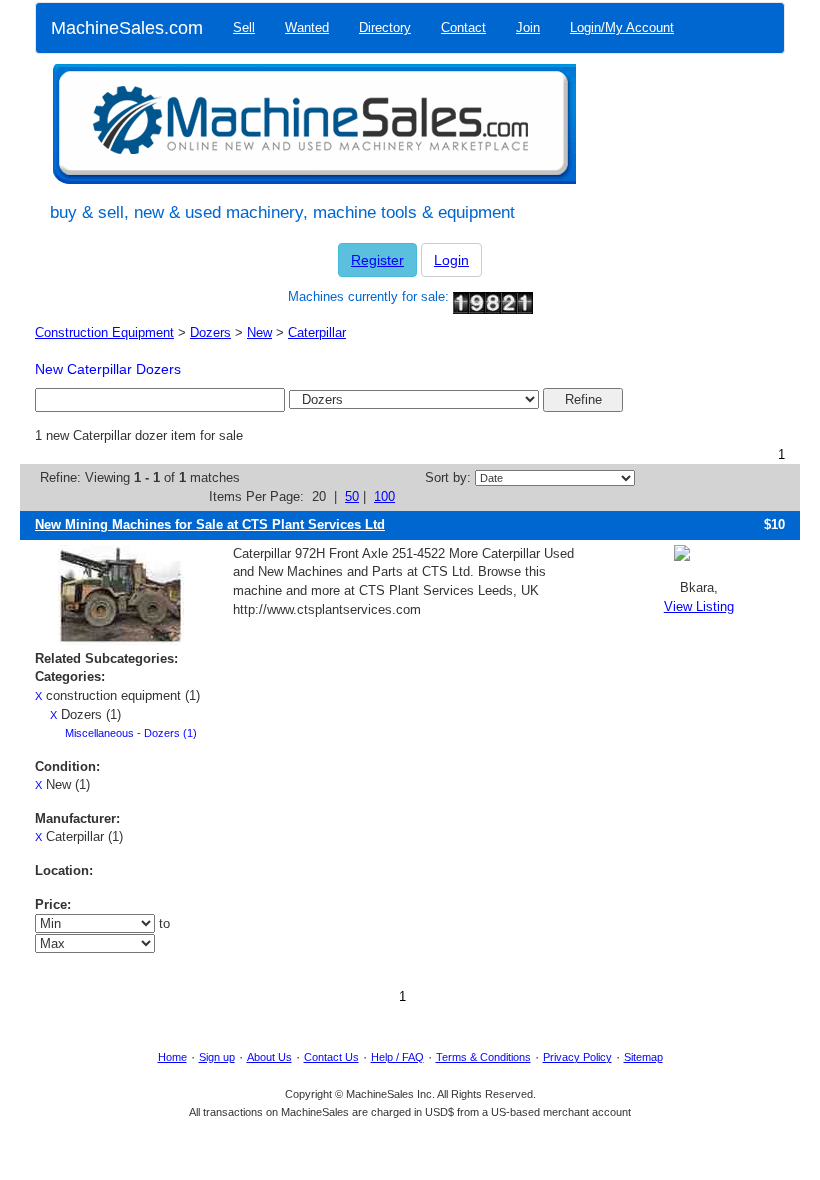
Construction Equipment (104, 332)
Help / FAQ (397, 1057)
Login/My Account (622, 27)
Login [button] (451, 260)
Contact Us (331, 1057)
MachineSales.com (127, 28)
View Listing (699, 606)
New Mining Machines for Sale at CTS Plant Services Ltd (210, 524)
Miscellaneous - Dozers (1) (131, 733)
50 (352, 496)
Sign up (217, 1057)
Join (528, 27)
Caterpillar (317, 332)
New (259, 332)
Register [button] (377, 260)
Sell (244, 27)
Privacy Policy (577, 1057)
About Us (269, 1057)
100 (384, 496)
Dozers (210, 332)
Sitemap (643, 1057)
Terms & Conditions (483, 1057)
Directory (385, 27)
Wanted (307, 27)
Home (172, 1057)
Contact (463, 27)
